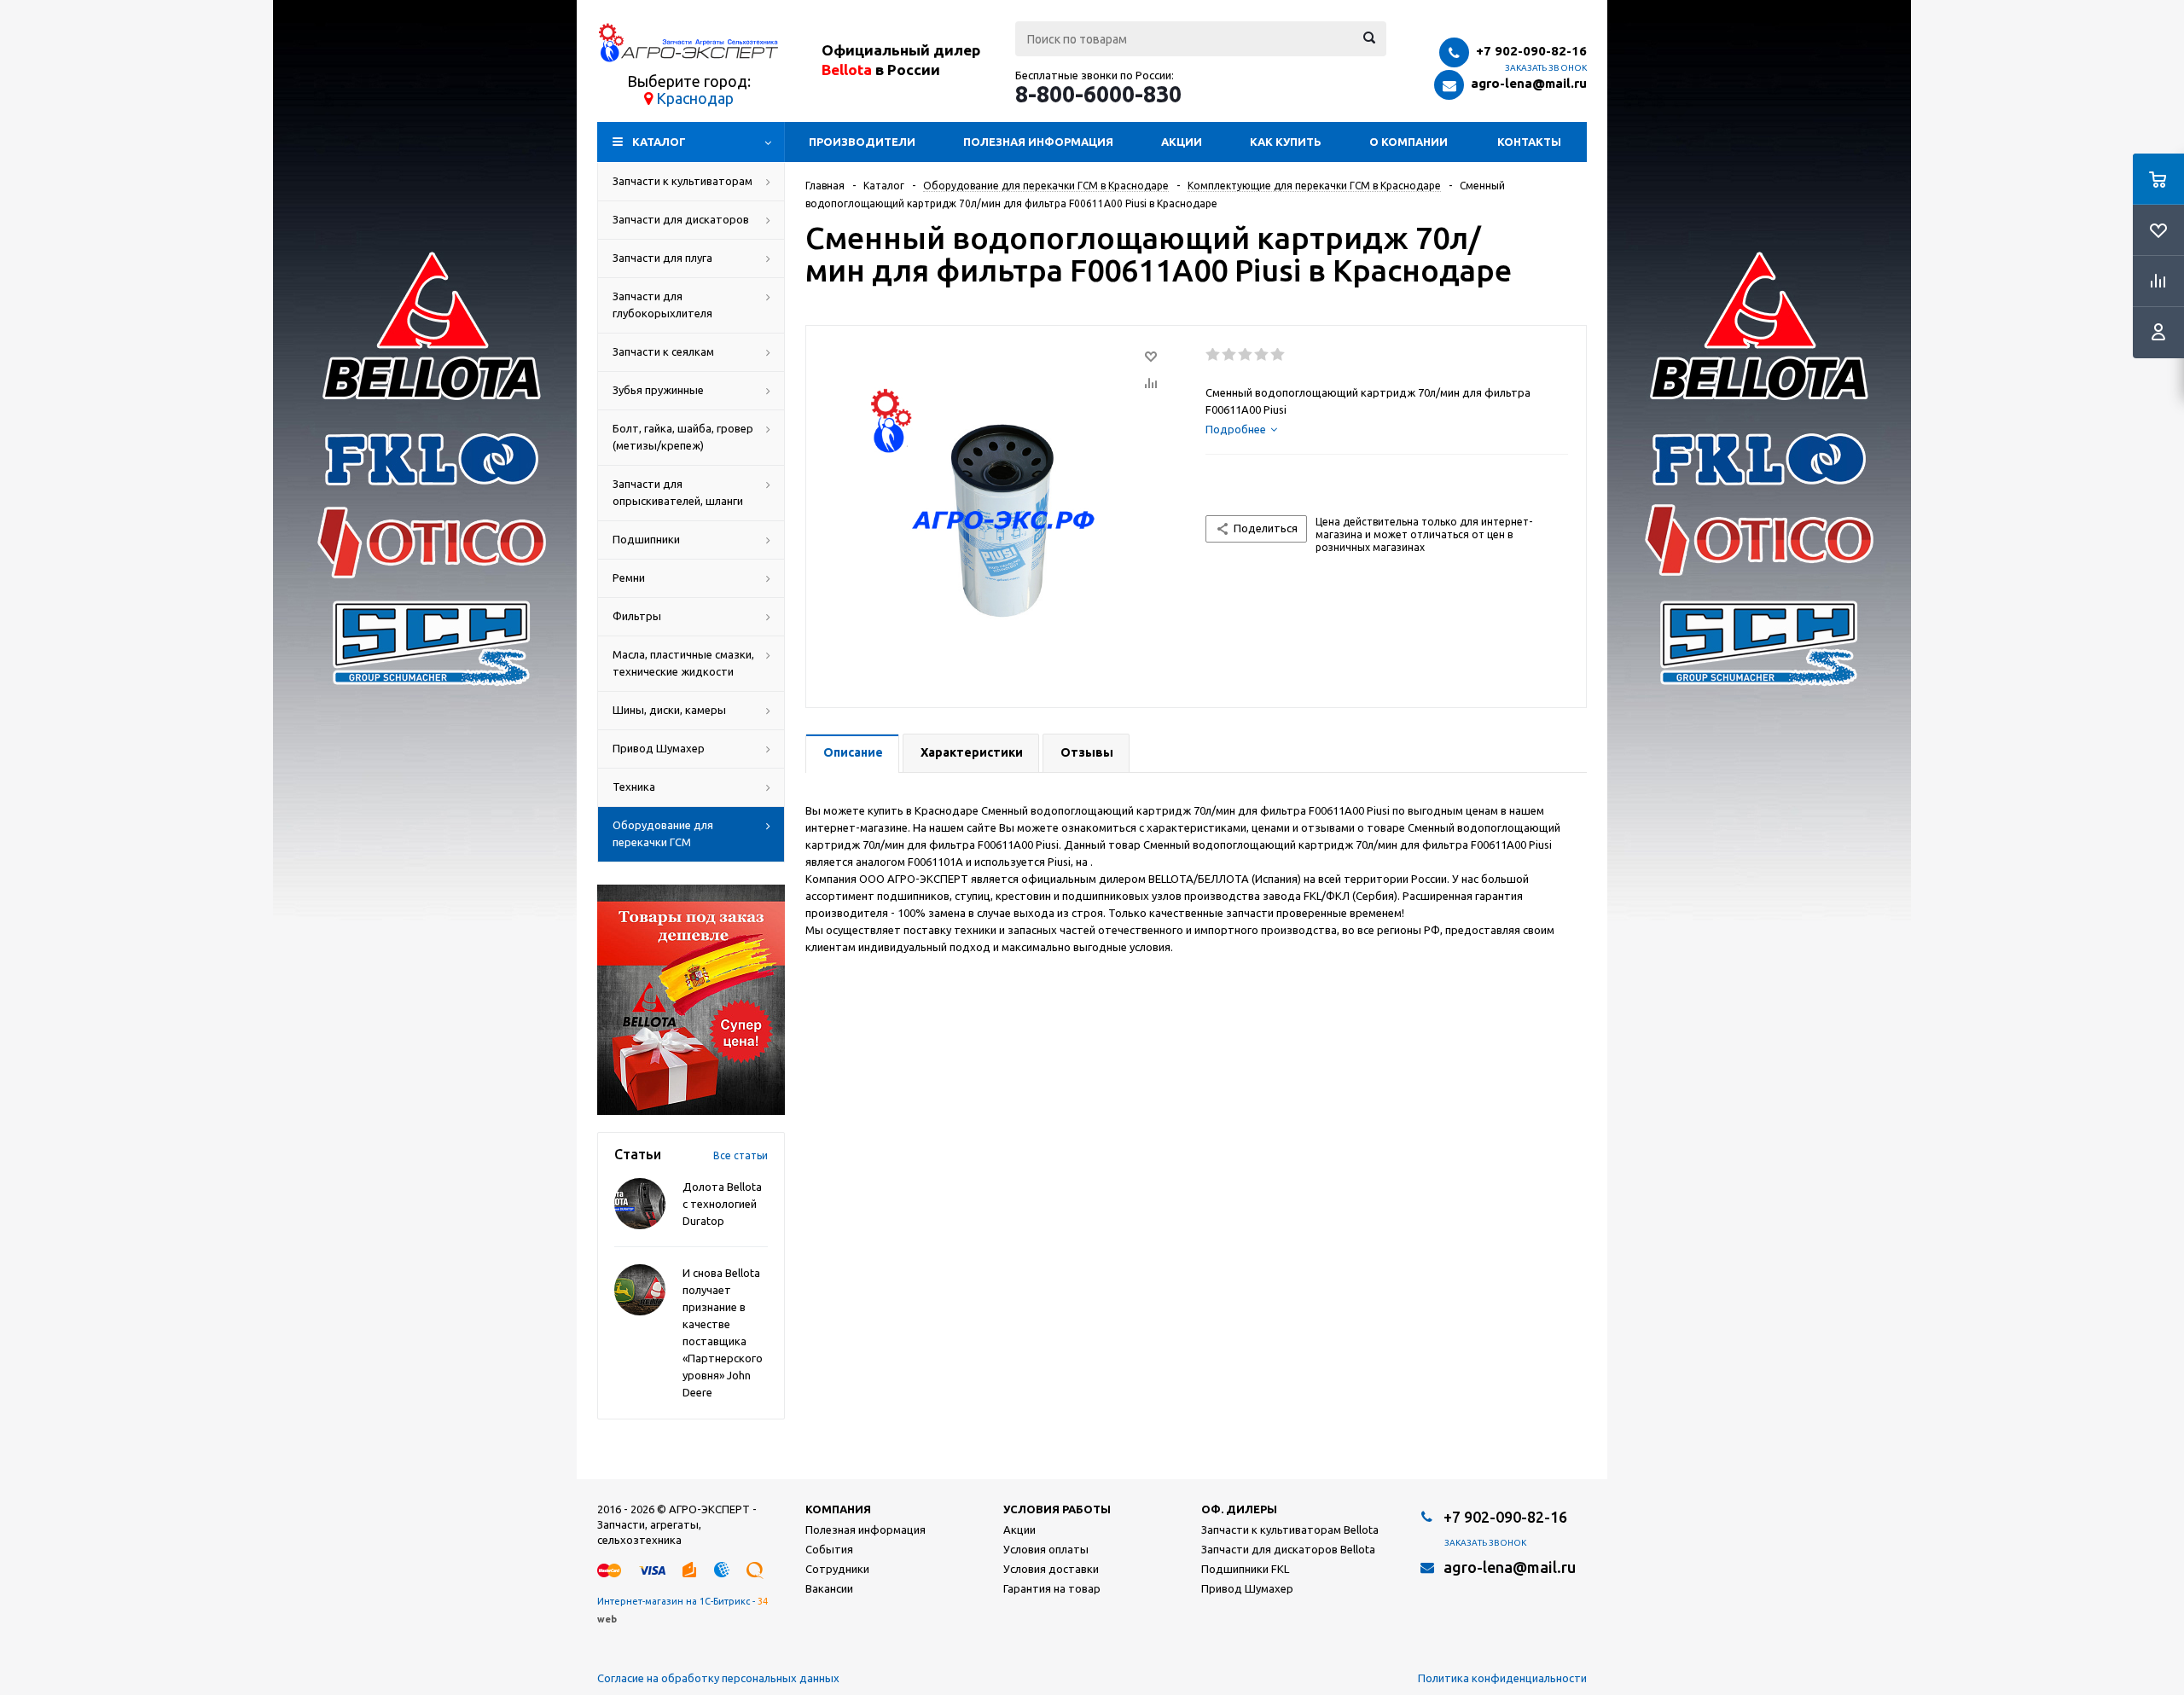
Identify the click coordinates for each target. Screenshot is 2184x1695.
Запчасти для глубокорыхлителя (662, 305)
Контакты (1529, 142)
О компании (1409, 142)
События (829, 1549)
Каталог (659, 142)
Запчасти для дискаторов (681, 219)
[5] (1278, 355)
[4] (1262, 355)
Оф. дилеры (1239, 1509)
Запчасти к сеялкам (663, 351)
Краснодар (695, 98)
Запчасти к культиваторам (682, 181)
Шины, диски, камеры (669, 710)
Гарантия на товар (1052, 1588)
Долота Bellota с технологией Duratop (722, 1204)
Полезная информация (1038, 142)
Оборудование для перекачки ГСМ (663, 833)
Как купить (1286, 142)
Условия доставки (1051, 1569)
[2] (1230, 355)
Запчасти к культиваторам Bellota (1290, 1530)
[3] (1246, 355)
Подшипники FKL (1245, 1569)
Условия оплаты (1046, 1549)
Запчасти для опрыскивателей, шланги (678, 492)
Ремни (629, 578)
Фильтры (637, 616)
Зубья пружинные (658, 390)
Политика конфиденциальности (1502, 1678)
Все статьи (741, 1155)
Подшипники (646, 539)
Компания (838, 1509)
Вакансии (829, 1588)
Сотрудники (837, 1569)
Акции (1182, 142)
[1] (1214, 355)
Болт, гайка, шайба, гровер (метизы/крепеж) (683, 437)
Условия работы (1057, 1509)
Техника (634, 787)
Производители (862, 142)
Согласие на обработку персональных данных (718, 1678)
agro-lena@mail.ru (1529, 83)
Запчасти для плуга (662, 258)
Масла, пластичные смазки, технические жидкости (683, 663)
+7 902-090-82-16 (1531, 51)
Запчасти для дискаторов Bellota (1288, 1549)
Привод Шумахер (659, 748)
